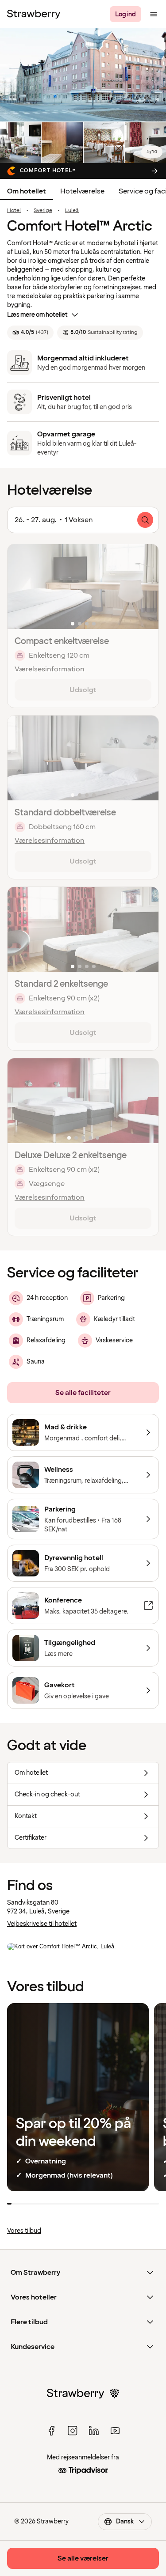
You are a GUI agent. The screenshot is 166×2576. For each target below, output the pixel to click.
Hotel (14, 211)
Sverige (43, 211)
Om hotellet (27, 191)
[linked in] (94, 2431)
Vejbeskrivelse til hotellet (42, 1924)
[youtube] (115, 2431)
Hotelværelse (82, 191)
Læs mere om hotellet (37, 315)
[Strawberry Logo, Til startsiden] (34, 14)
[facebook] (51, 2431)
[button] (83, 587)
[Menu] (154, 14)
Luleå (72, 211)
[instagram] (73, 2431)
